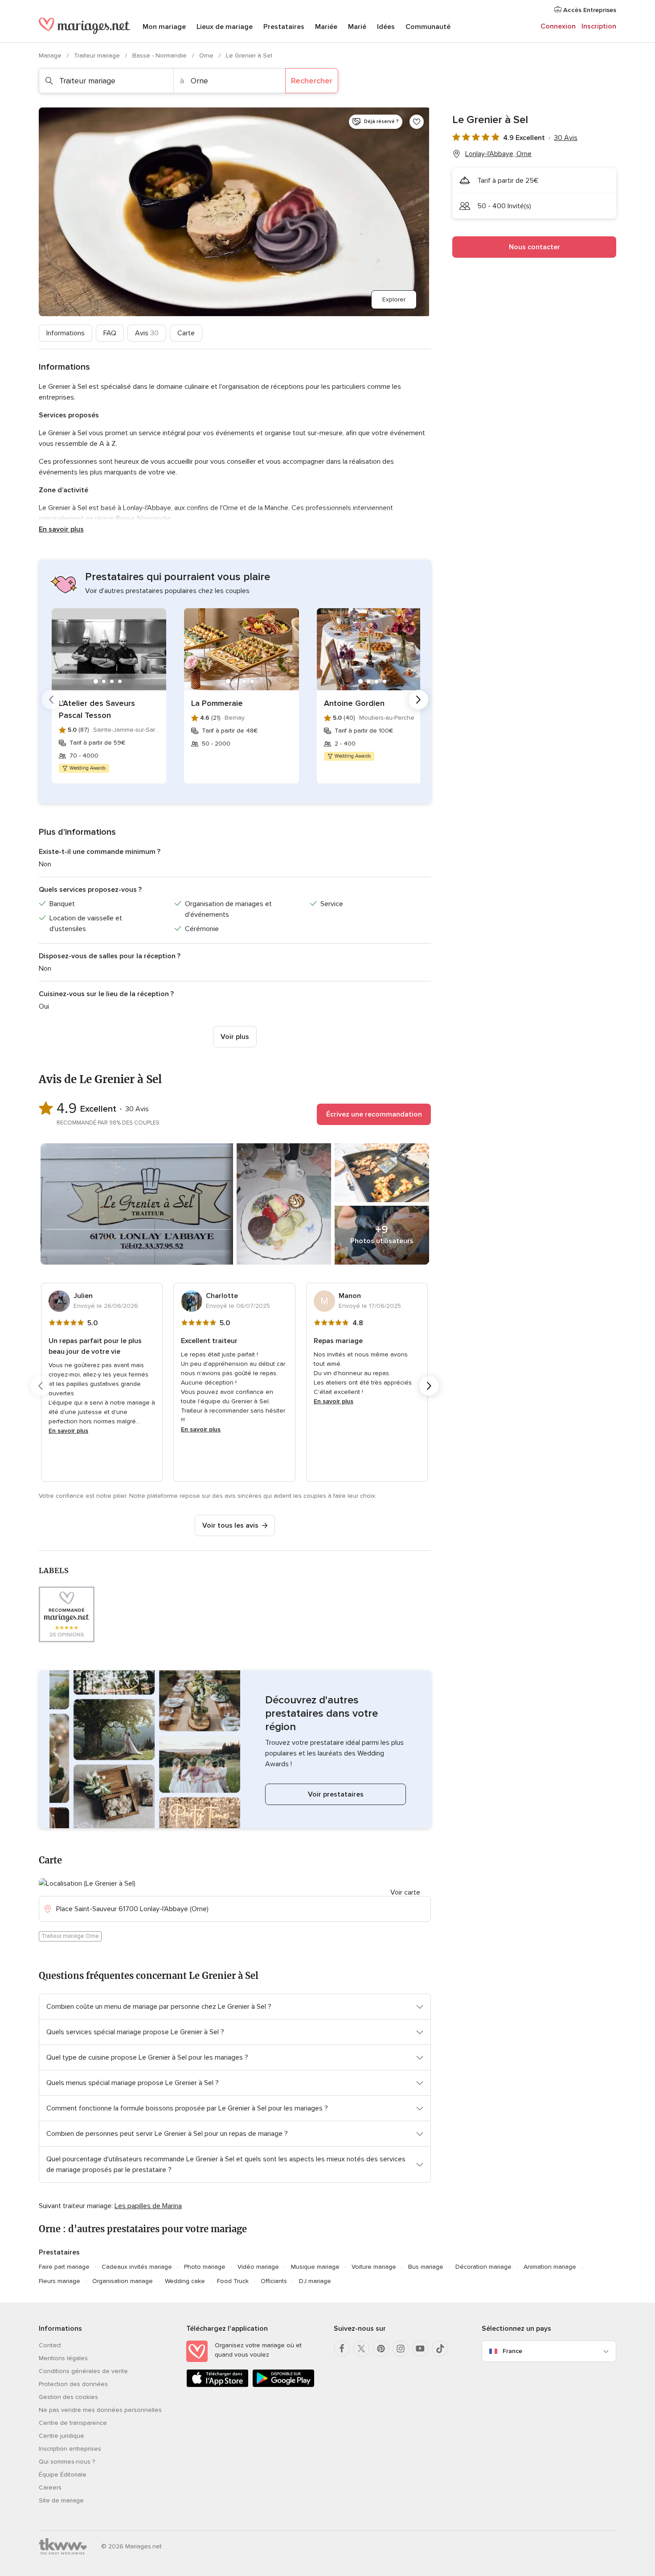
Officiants (274, 2281)
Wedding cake (185, 2281)
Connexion (558, 26)
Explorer (394, 299)
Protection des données (73, 2384)
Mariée (326, 27)
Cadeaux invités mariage (137, 2267)
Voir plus (235, 1037)
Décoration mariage (483, 2267)
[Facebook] (342, 2349)
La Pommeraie (217, 703)
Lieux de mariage (225, 27)
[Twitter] (361, 2349)
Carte (186, 333)
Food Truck (233, 2281)
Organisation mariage (123, 2281)
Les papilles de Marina (148, 2206)
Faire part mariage (64, 2267)
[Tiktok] (440, 2349)
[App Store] (217, 2385)
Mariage (51, 56)
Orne (207, 56)
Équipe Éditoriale (63, 2475)
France (512, 2351)
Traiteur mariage (98, 56)
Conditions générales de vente (83, 2371)
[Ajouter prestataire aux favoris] (417, 122)
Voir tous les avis (230, 1525)
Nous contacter (534, 247)
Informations (65, 333)
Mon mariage (164, 27)
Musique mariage (315, 2267)
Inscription (599, 26)
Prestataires (284, 27)
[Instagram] (401, 2349)
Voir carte (405, 1892)
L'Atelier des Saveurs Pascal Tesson (97, 709)
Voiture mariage (374, 2267)
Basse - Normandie (160, 56)
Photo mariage (205, 2267)
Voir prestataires (336, 1794)
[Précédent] (51, 700)
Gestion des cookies (68, 2397)
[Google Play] (283, 2385)
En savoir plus (61, 529)
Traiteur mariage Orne (70, 1936)
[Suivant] (418, 700)
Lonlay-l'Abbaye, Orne (498, 154)
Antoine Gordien (354, 703)
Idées (386, 27)
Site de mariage (61, 2500)
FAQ (110, 333)
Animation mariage (550, 2267)
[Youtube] (420, 2349)
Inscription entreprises (70, 2449)
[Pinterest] (381, 2349)
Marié (357, 27)
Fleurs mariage (59, 2281)
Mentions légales (63, 2358)
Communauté (428, 27)
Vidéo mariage (258, 2267)
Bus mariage (426, 2267)
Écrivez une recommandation (374, 1114)
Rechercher (312, 81)
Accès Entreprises (589, 10)
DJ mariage (315, 2281)
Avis (147, 333)
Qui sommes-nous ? (67, 2462)
